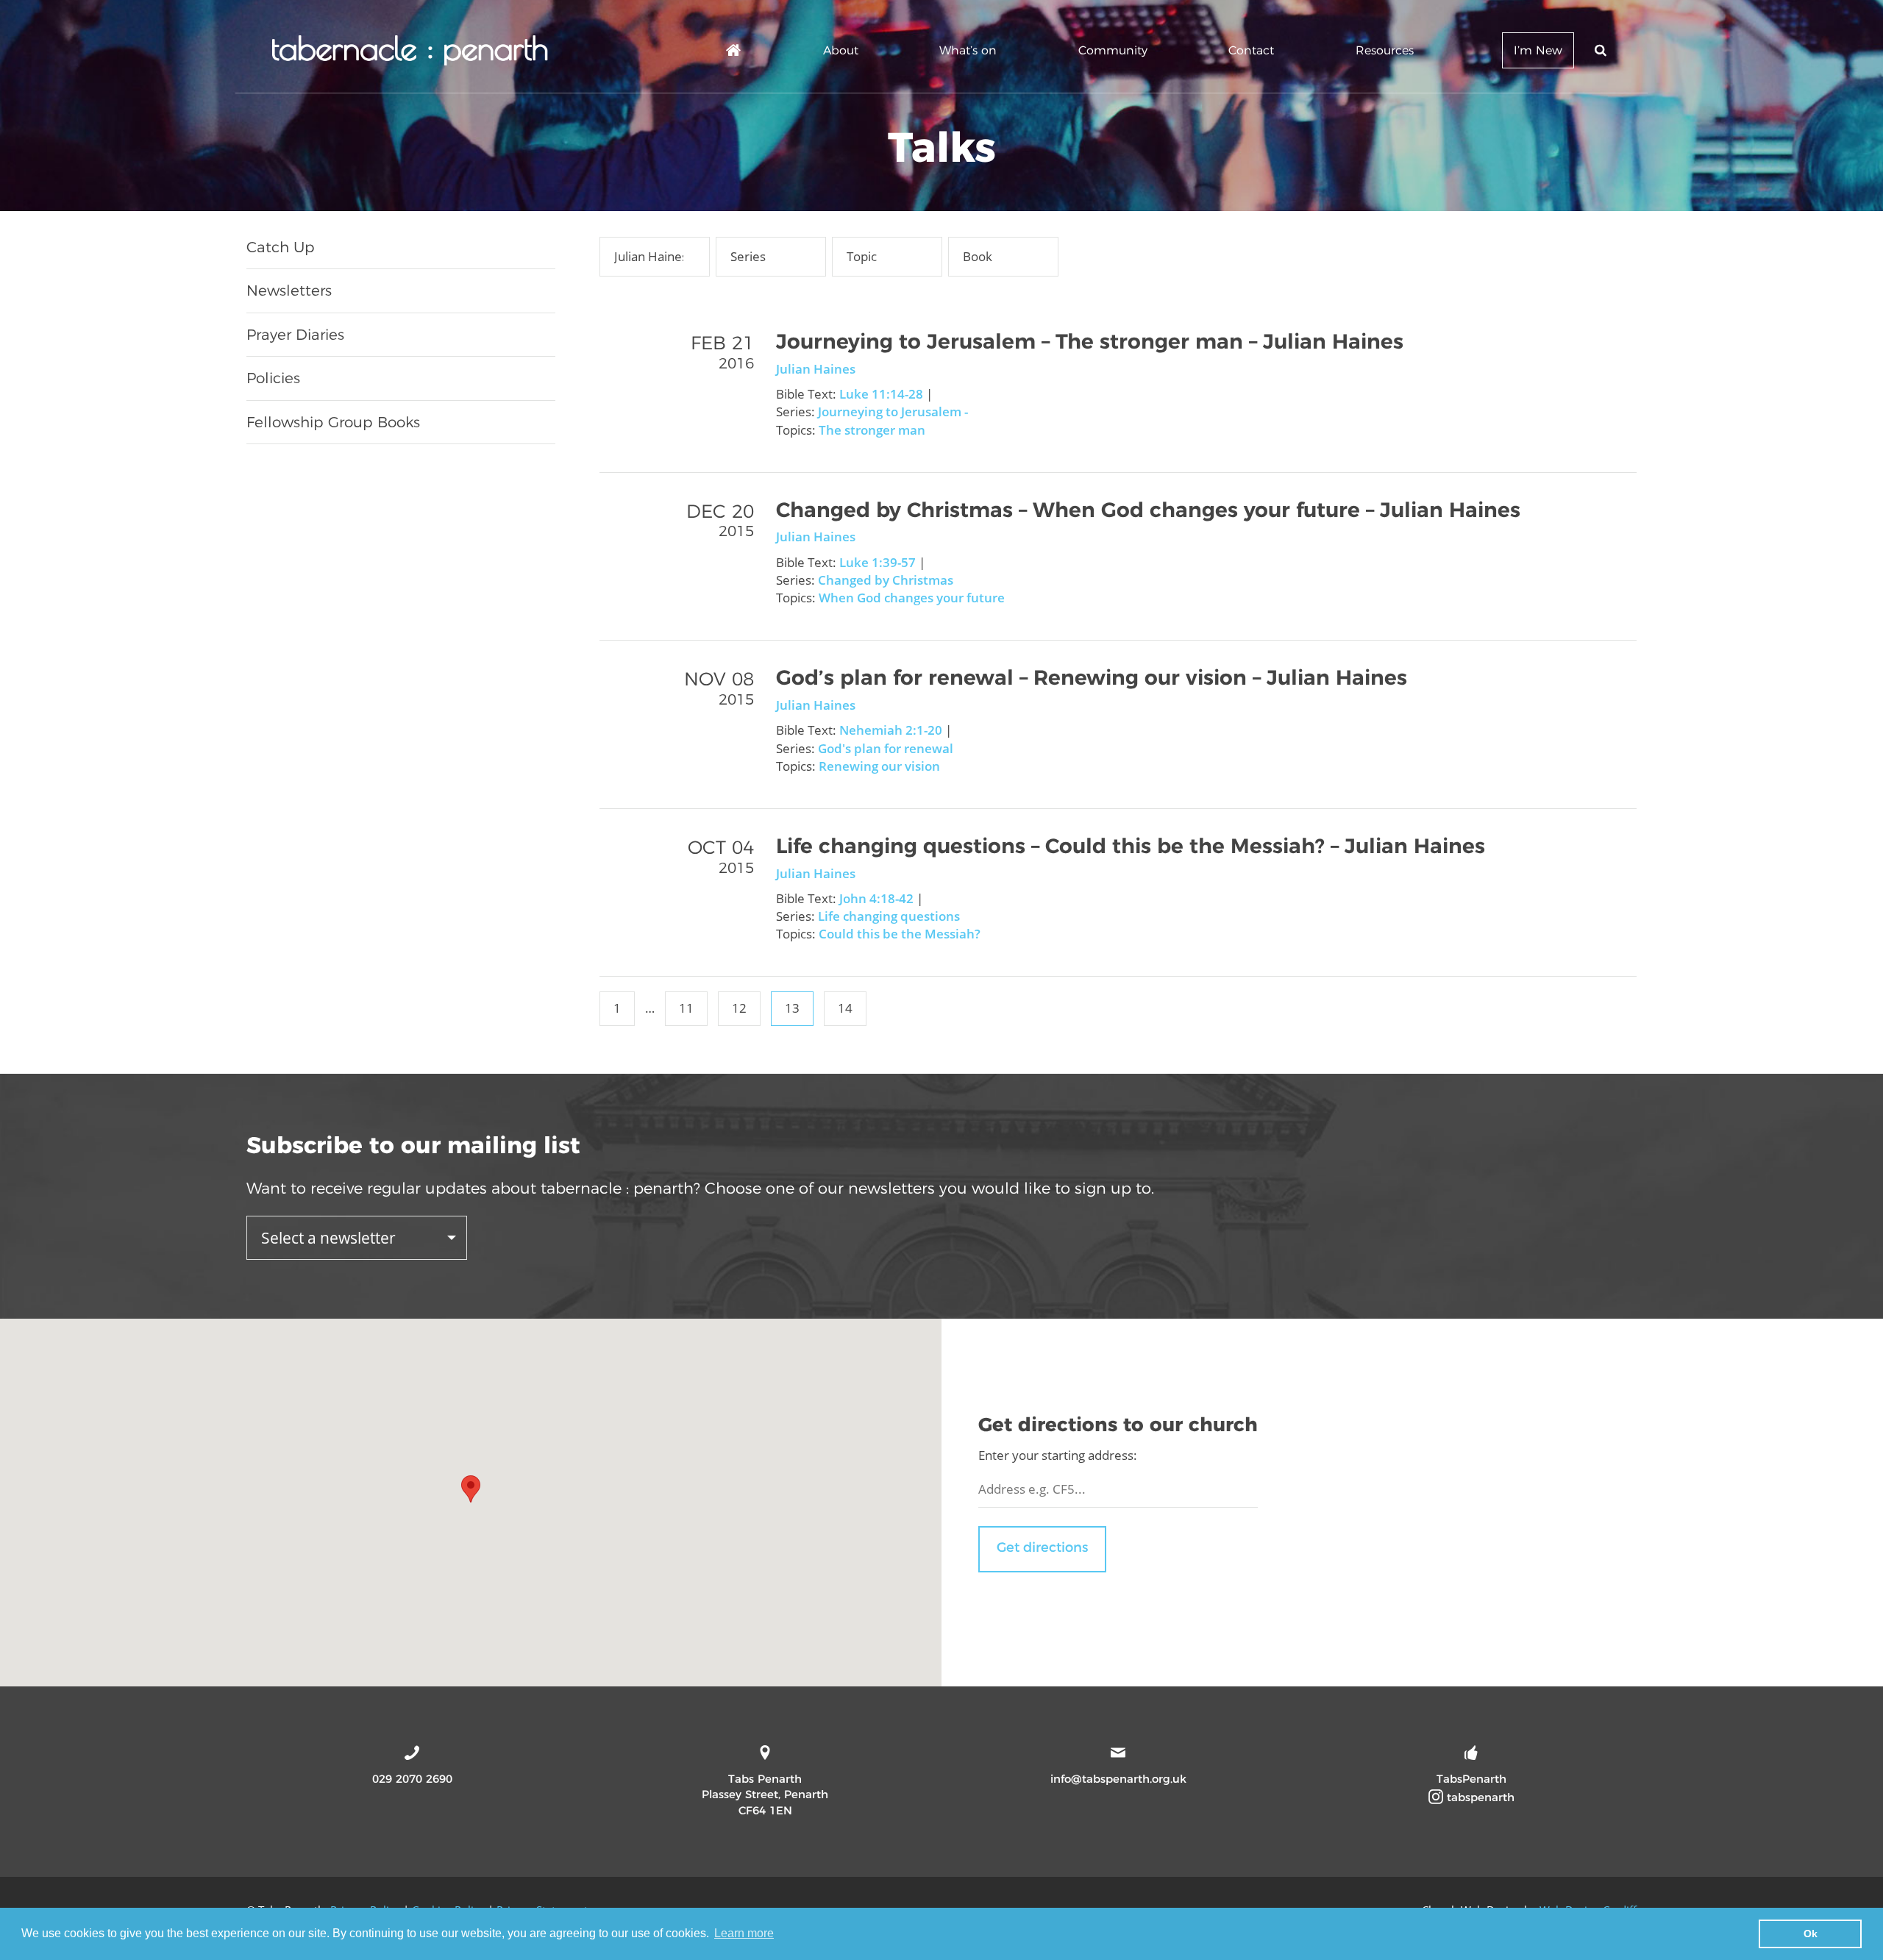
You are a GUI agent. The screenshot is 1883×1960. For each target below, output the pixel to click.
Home (734, 53)
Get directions (1042, 1547)
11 (686, 1008)
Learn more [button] (744, 1933)
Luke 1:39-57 (878, 562)
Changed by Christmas (886, 580)
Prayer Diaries (295, 335)
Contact (1251, 50)
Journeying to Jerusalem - (893, 411)
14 (845, 1008)
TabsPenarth (1471, 1779)
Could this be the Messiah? (900, 934)
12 (739, 1008)
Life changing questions (889, 916)
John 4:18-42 (876, 898)
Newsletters (289, 291)
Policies (273, 378)
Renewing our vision (879, 766)
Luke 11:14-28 (881, 394)
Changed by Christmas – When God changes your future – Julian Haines (1148, 510)
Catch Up (281, 247)
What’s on (968, 50)
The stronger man (872, 430)
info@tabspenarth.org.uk (1118, 1779)
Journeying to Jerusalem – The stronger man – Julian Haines (1090, 341)
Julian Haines (816, 369)
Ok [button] (1811, 1934)
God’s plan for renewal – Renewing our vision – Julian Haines (1092, 677)
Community (1113, 50)
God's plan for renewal (886, 748)
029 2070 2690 (412, 1779)
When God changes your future (912, 598)
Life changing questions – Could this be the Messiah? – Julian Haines (1131, 846)
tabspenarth (1479, 1797)
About (841, 50)
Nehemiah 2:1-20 (891, 730)
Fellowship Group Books (333, 422)
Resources (1385, 50)
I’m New (1538, 50)
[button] (471, 1489)
